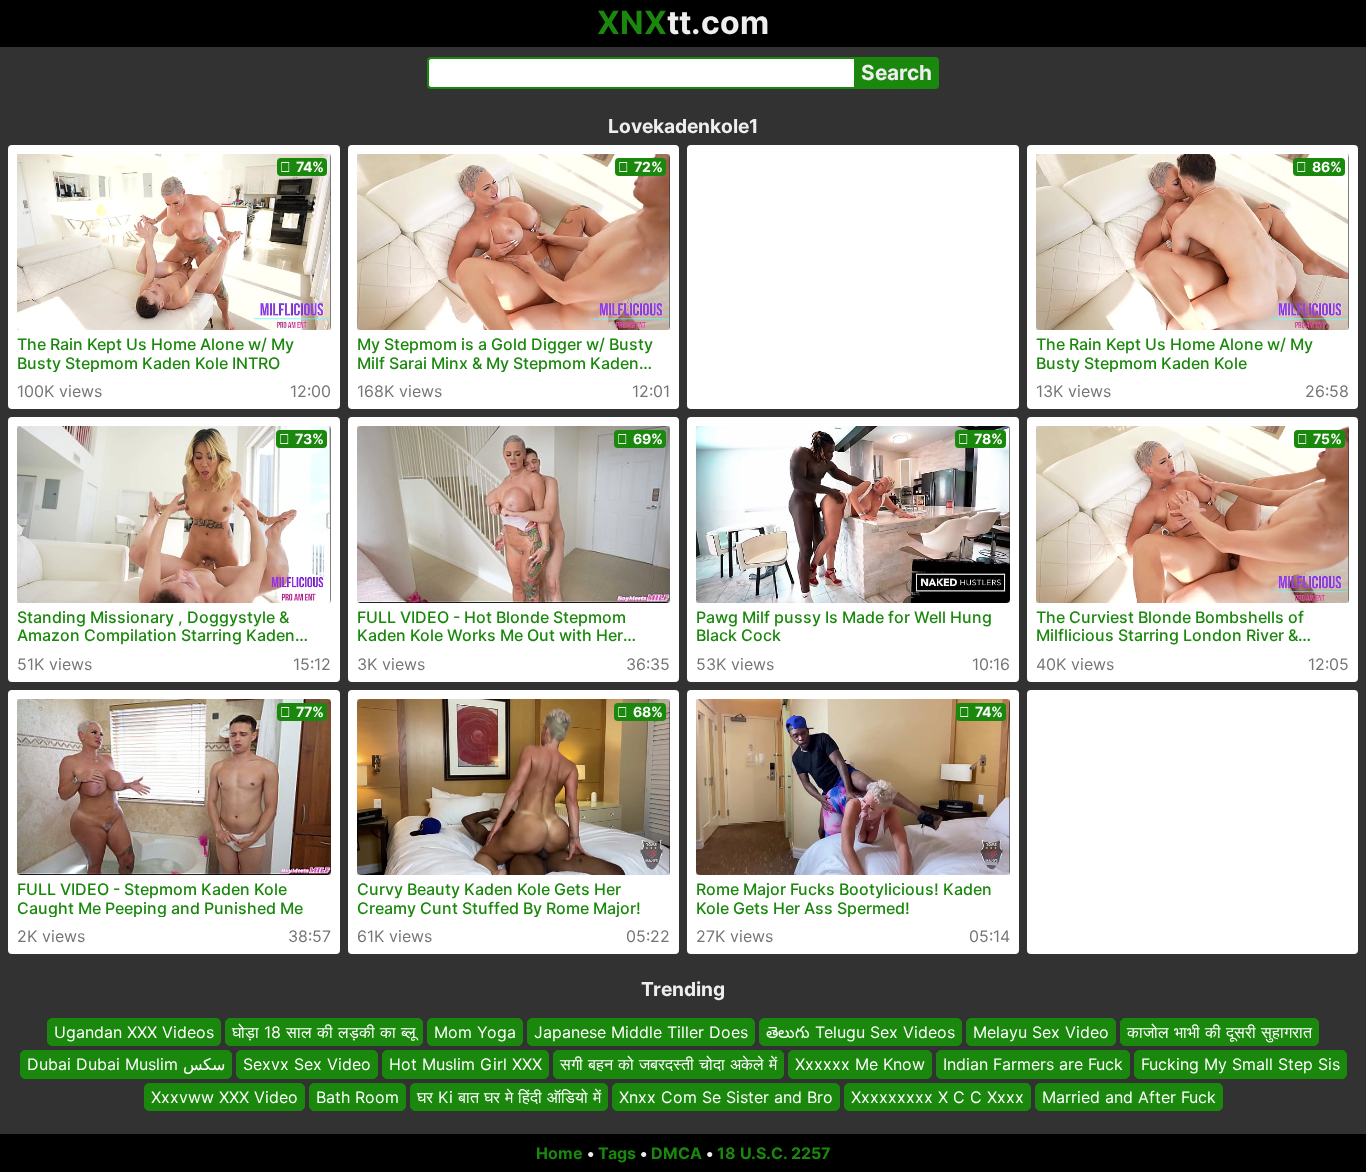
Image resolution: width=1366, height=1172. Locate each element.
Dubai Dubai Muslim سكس (126, 1065)
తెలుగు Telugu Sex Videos (860, 1032)
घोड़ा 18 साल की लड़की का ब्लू (324, 1032)
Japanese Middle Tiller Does (641, 1032)
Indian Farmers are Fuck (1033, 1065)
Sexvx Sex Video (307, 1065)
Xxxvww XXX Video (224, 1097)
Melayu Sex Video (1041, 1032)
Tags (617, 1153)
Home (559, 1153)
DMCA (676, 1153)
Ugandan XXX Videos (134, 1032)
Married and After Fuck (1129, 1097)
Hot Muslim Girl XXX (465, 1065)
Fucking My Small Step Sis (1240, 1065)
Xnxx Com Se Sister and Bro (726, 1097)
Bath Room (357, 1097)
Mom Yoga (475, 1032)
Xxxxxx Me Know (860, 1065)
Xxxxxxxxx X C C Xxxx (937, 1097)
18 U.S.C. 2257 (774, 1153)
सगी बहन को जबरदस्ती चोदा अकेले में (668, 1065)
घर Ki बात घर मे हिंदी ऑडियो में (509, 1097)
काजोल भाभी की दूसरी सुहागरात (1219, 1032)
